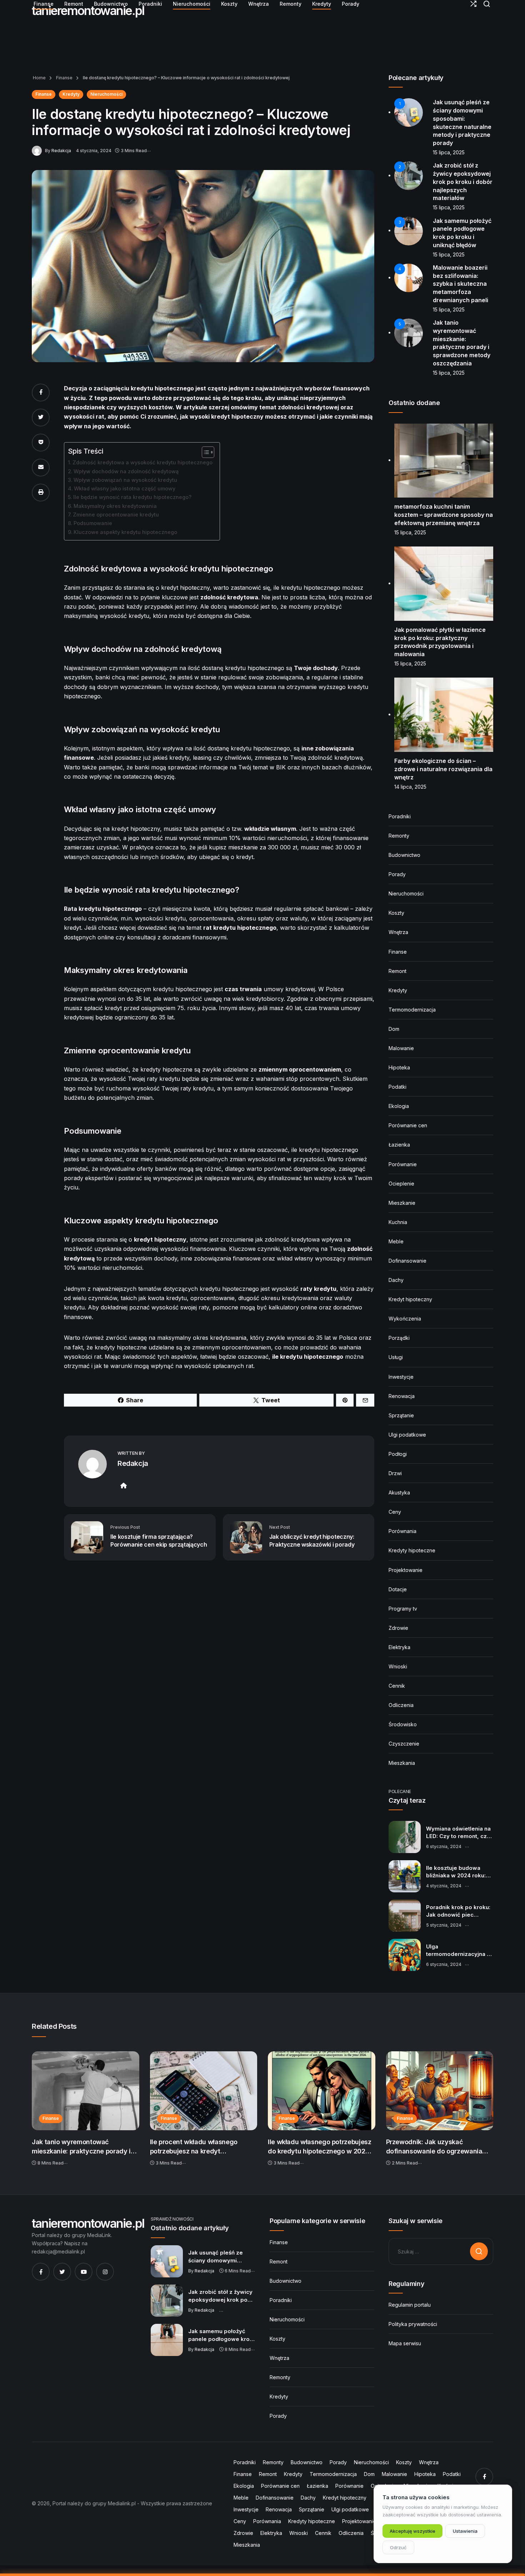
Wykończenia (405, 1319)
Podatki (397, 1087)
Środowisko (403, 1724)
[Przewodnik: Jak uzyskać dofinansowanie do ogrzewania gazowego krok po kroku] (440, 2091)
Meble (396, 1241)
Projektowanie (406, 1570)
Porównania (402, 1531)
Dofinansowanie (407, 1261)
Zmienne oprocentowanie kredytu (116, 515)
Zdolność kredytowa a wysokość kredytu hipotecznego (142, 462)
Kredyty (71, 94)
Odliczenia (401, 1705)
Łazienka (399, 1145)
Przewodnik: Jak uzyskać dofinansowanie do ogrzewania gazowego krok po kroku (434, 2147)
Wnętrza (398, 932)
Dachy (396, 1280)
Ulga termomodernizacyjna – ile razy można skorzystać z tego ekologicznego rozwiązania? (458, 1951)
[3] (409, 230)
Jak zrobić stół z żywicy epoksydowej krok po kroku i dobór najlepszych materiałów (463, 182)
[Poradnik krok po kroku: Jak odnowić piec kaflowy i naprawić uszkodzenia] (405, 1916)
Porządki (399, 1338)
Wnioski (398, 1666)
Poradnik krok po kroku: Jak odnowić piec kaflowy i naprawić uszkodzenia (458, 1911)
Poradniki (400, 816)
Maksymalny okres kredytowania (115, 506)
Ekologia (399, 1106)
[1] (409, 112)
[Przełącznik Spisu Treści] (204, 452)
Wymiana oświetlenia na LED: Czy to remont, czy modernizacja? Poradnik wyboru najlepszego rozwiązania (459, 1833)
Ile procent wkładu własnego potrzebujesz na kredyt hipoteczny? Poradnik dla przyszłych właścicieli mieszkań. (200, 2147)
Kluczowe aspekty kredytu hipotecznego (125, 532)
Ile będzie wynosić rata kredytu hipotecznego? (132, 497)
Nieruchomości (106, 94)
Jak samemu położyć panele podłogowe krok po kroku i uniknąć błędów (221, 2335)
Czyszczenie (404, 1744)
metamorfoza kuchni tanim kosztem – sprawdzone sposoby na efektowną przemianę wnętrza (444, 515)
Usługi (396, 1357)
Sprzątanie (401, 1415)
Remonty (399, 836)
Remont (397, 971)
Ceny (395, 1512)
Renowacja (402, 1396)
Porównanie (403, 1164)
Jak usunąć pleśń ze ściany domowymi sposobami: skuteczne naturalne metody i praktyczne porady (219, 2257)
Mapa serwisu (405, 2343)
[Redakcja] (38, 150)
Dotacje (398, 1589)
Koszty (396, 913)
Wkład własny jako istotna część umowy (125, 488)
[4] (409, 277)
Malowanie (401, 1048)
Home (39, 78)
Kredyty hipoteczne (412, 1550)
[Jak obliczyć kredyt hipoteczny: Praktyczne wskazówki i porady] (246, 1537)
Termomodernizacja (412, 1010)
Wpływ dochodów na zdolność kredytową (126, 471)
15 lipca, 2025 (449, 152)
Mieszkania (402, 1763)
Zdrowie (398, 1628)
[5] (409, 332)
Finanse (64, 78)
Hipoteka (399, 1067)
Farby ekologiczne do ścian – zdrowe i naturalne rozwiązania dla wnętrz (443, 769)
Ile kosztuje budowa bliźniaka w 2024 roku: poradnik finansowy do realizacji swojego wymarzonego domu (457, 1872)
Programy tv (403, 1609)
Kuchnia (398, 1222)
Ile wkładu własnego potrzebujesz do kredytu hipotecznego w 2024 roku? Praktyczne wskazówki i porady (319, 2147)
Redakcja (61, 151)
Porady (397, 874)
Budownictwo (404, 855)
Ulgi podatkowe (407, 1435)
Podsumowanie (93, 523)
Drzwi (395, 1473)
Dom (394, 1029)
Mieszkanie (402, 1203)
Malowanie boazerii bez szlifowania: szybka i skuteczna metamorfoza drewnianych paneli (461, 284)
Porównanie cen (408, 1125)
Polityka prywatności (413, 2324)
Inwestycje (401, 1377)
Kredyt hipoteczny (410, 1299)
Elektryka (399, 1647)
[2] (409, 175)
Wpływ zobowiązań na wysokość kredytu (125, 480)
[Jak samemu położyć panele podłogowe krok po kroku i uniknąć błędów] (167, 2340)
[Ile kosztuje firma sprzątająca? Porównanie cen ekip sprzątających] (87, 1537)
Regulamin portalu (410, 2305)
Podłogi (398, 1454)
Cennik (397, 1686)
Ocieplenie (401, 1184)
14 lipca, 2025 (410, 787)
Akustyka (399, 1492)
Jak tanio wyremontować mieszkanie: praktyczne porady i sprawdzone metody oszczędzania (85, 2147)
